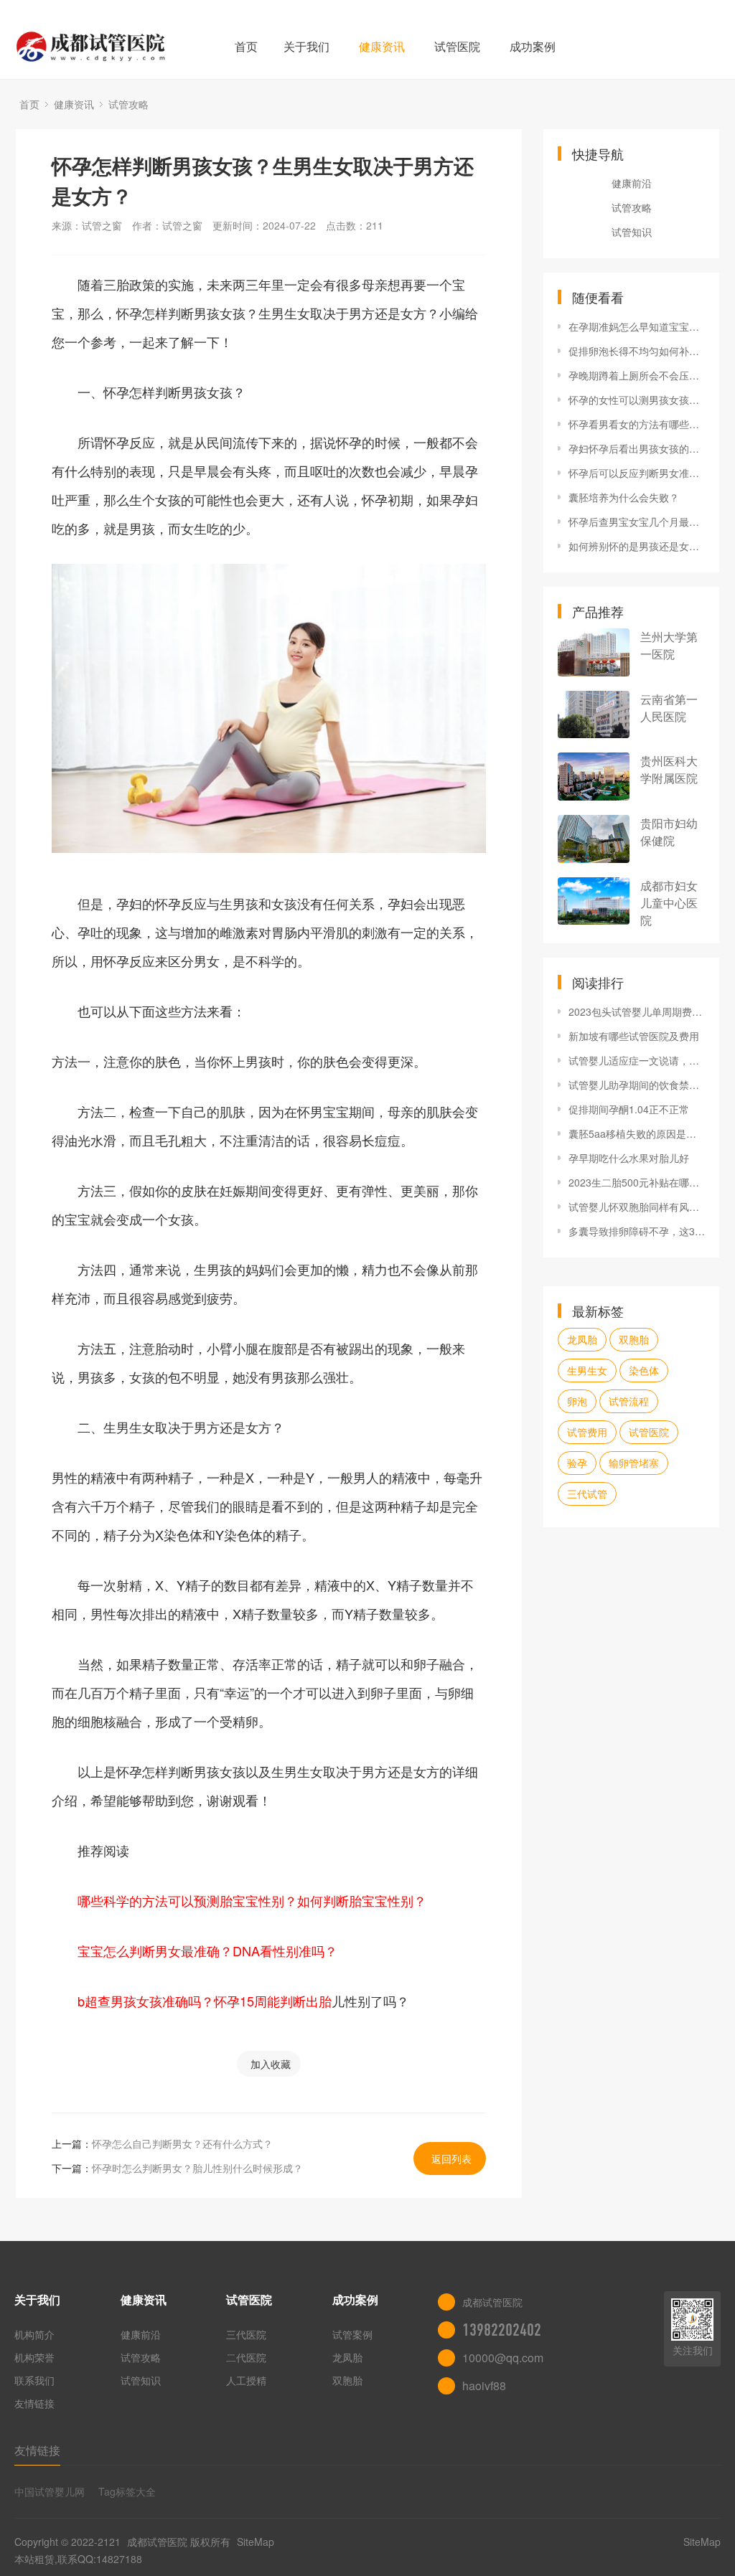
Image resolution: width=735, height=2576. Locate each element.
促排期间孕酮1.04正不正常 (629, 1109)
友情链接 (34, 2403)
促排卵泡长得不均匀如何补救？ (637, 351)
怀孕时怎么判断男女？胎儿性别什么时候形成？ (197, 2168)
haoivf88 (484, 2386)
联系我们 (34, 2380)
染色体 (644, 1370)
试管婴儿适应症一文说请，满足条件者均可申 (637, 1060)
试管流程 (629, 1401)
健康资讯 (382, 46)
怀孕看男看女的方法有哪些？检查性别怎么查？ (637, 424)
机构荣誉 (34, 2357)
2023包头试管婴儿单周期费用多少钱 (637, 1011)
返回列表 (451, 2159)
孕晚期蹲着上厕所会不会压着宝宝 (637, 375)
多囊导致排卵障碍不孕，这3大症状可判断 (637, 1231)
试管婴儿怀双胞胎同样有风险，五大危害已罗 (637, 1207)
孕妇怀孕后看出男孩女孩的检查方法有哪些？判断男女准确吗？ (637, 448)
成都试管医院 (157, 2542)
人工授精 (246, 2380)
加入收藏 (271, 2064)
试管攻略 (128, 104)
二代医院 (246, 2357)
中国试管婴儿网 (50, 2491)
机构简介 (34, 2334)
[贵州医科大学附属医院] (594, 777)
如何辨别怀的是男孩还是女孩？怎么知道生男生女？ (637, 546)
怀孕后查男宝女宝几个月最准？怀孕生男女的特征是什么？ (637, 522)
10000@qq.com (503, 2358)
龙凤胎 (582, 1339)
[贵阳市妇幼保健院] (594, 839)
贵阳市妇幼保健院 (669, 832)
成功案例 (533, 46)
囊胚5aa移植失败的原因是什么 (637, 1133)
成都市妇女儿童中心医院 (669, 903)
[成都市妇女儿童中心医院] (594, 901)
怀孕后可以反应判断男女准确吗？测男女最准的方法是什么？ (637, 473)
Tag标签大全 (127, 2491)
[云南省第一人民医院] (594, 715)
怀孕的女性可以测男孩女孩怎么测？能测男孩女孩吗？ (637, 400)
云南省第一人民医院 (669, 708)
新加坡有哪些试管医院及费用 (634, 1036)
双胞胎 (634, 1339)
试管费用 (587, 1432)
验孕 (577, 1463)
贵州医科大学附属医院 (669, 769)
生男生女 (587, 1370)
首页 (246, 46)
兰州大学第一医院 (669, 645)
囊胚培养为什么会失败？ (624, 497)
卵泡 (577, 1401)
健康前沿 (632, 183)
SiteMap (256, 2542)
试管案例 (352, 2334)
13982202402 (502, 2330)
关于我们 (306, 46)
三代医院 (246, 2334)
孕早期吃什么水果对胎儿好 (629, 1158)
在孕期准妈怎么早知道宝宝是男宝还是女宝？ (637, 326)
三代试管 (587, 1494)
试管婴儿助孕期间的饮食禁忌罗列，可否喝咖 (637, 1085)
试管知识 (632, 232)
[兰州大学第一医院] (594, 652)
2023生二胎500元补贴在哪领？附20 (637, 1182)
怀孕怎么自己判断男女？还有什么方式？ (182, 2143)
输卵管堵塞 (634, 1463)
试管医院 (457, 46)
